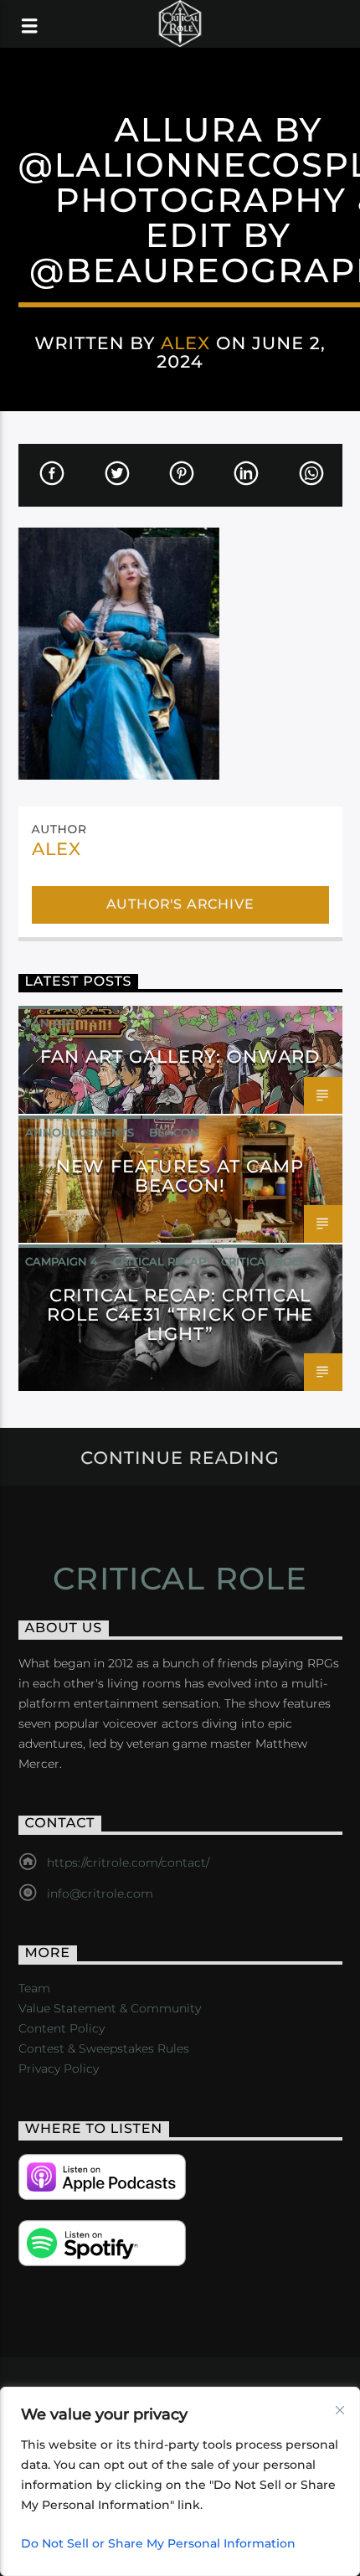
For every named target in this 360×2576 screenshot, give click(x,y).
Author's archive (180, 904)
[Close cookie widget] (340, 2410)
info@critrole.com (100, 1893)
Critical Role (264, 1261)
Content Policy (62, 2028)
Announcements (80, 1132)
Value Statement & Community (110, 2008)
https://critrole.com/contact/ (128, 1862)
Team (34, 1988)
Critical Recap (159, 1261)
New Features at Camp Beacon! (180, 1176)
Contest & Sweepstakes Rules (104, 2048)
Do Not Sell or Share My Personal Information (158, 2543)
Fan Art (50, 1023)
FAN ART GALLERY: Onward (180, 1056)
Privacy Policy (59, 2069)
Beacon (174, 1132)
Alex (185, 343)
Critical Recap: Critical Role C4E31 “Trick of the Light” (180, 1314)
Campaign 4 (62, 1261)
